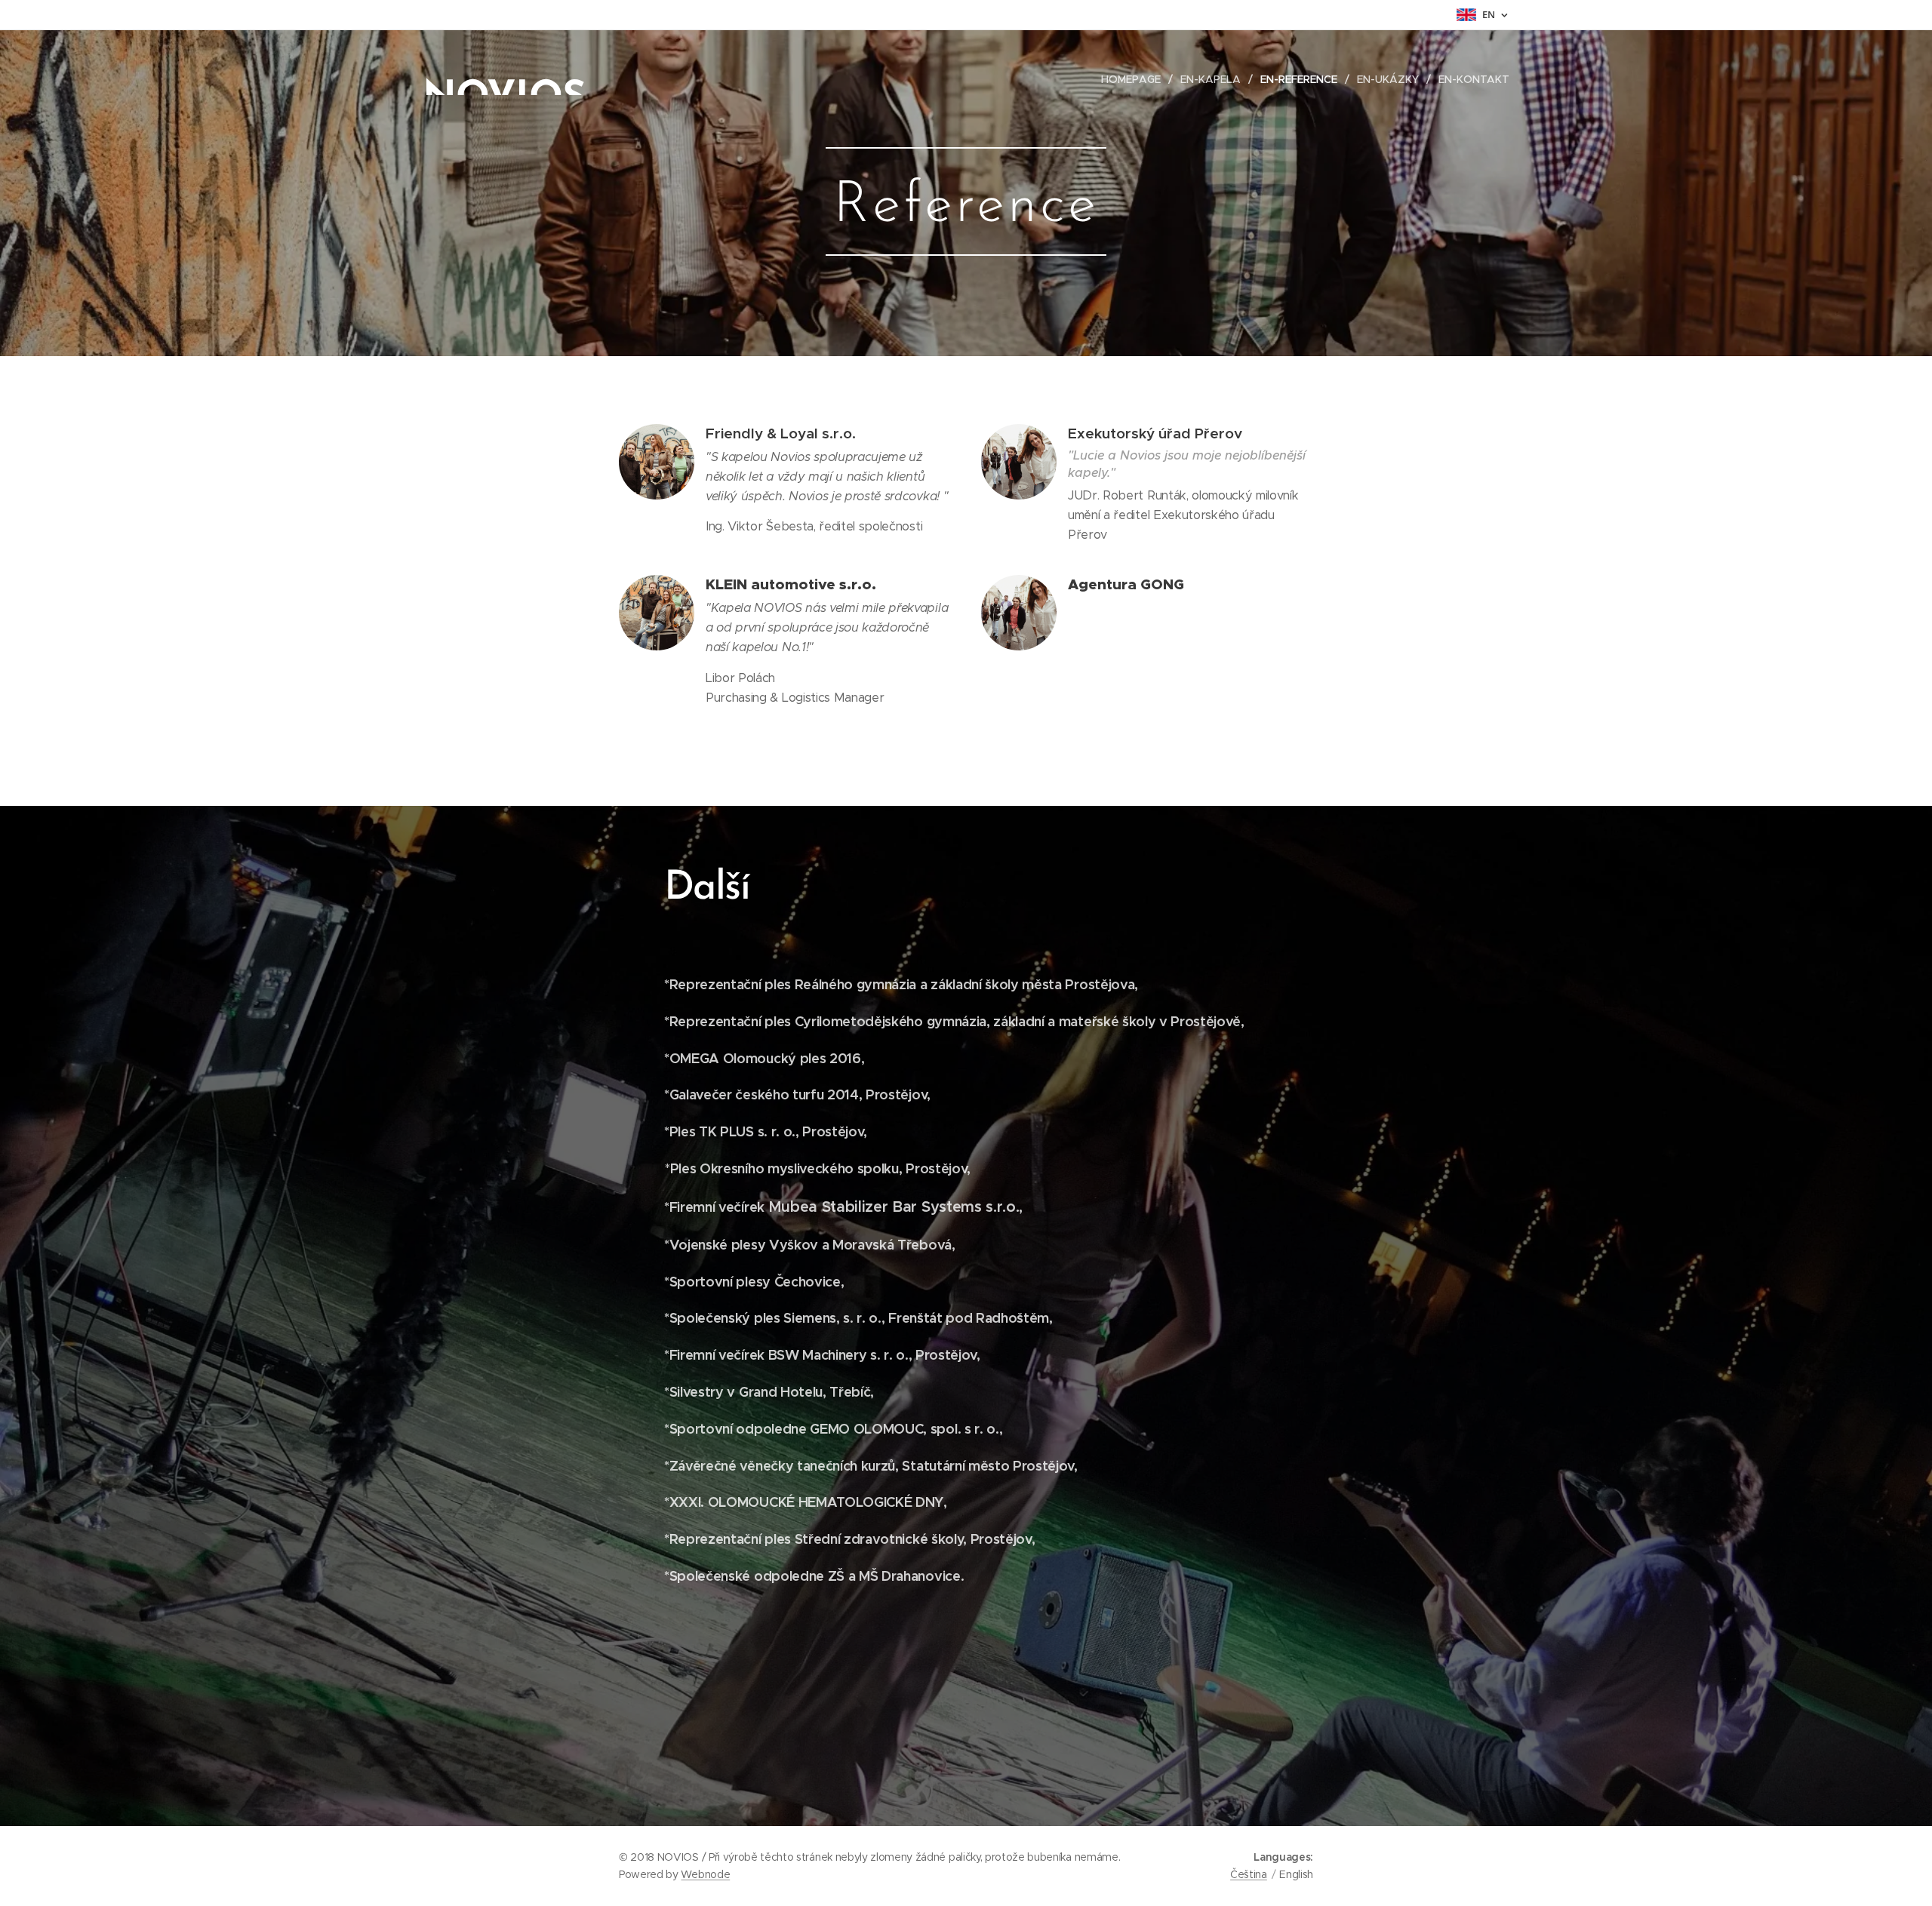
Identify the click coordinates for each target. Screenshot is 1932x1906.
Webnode (705, 1874)
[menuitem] (1135, 79)
